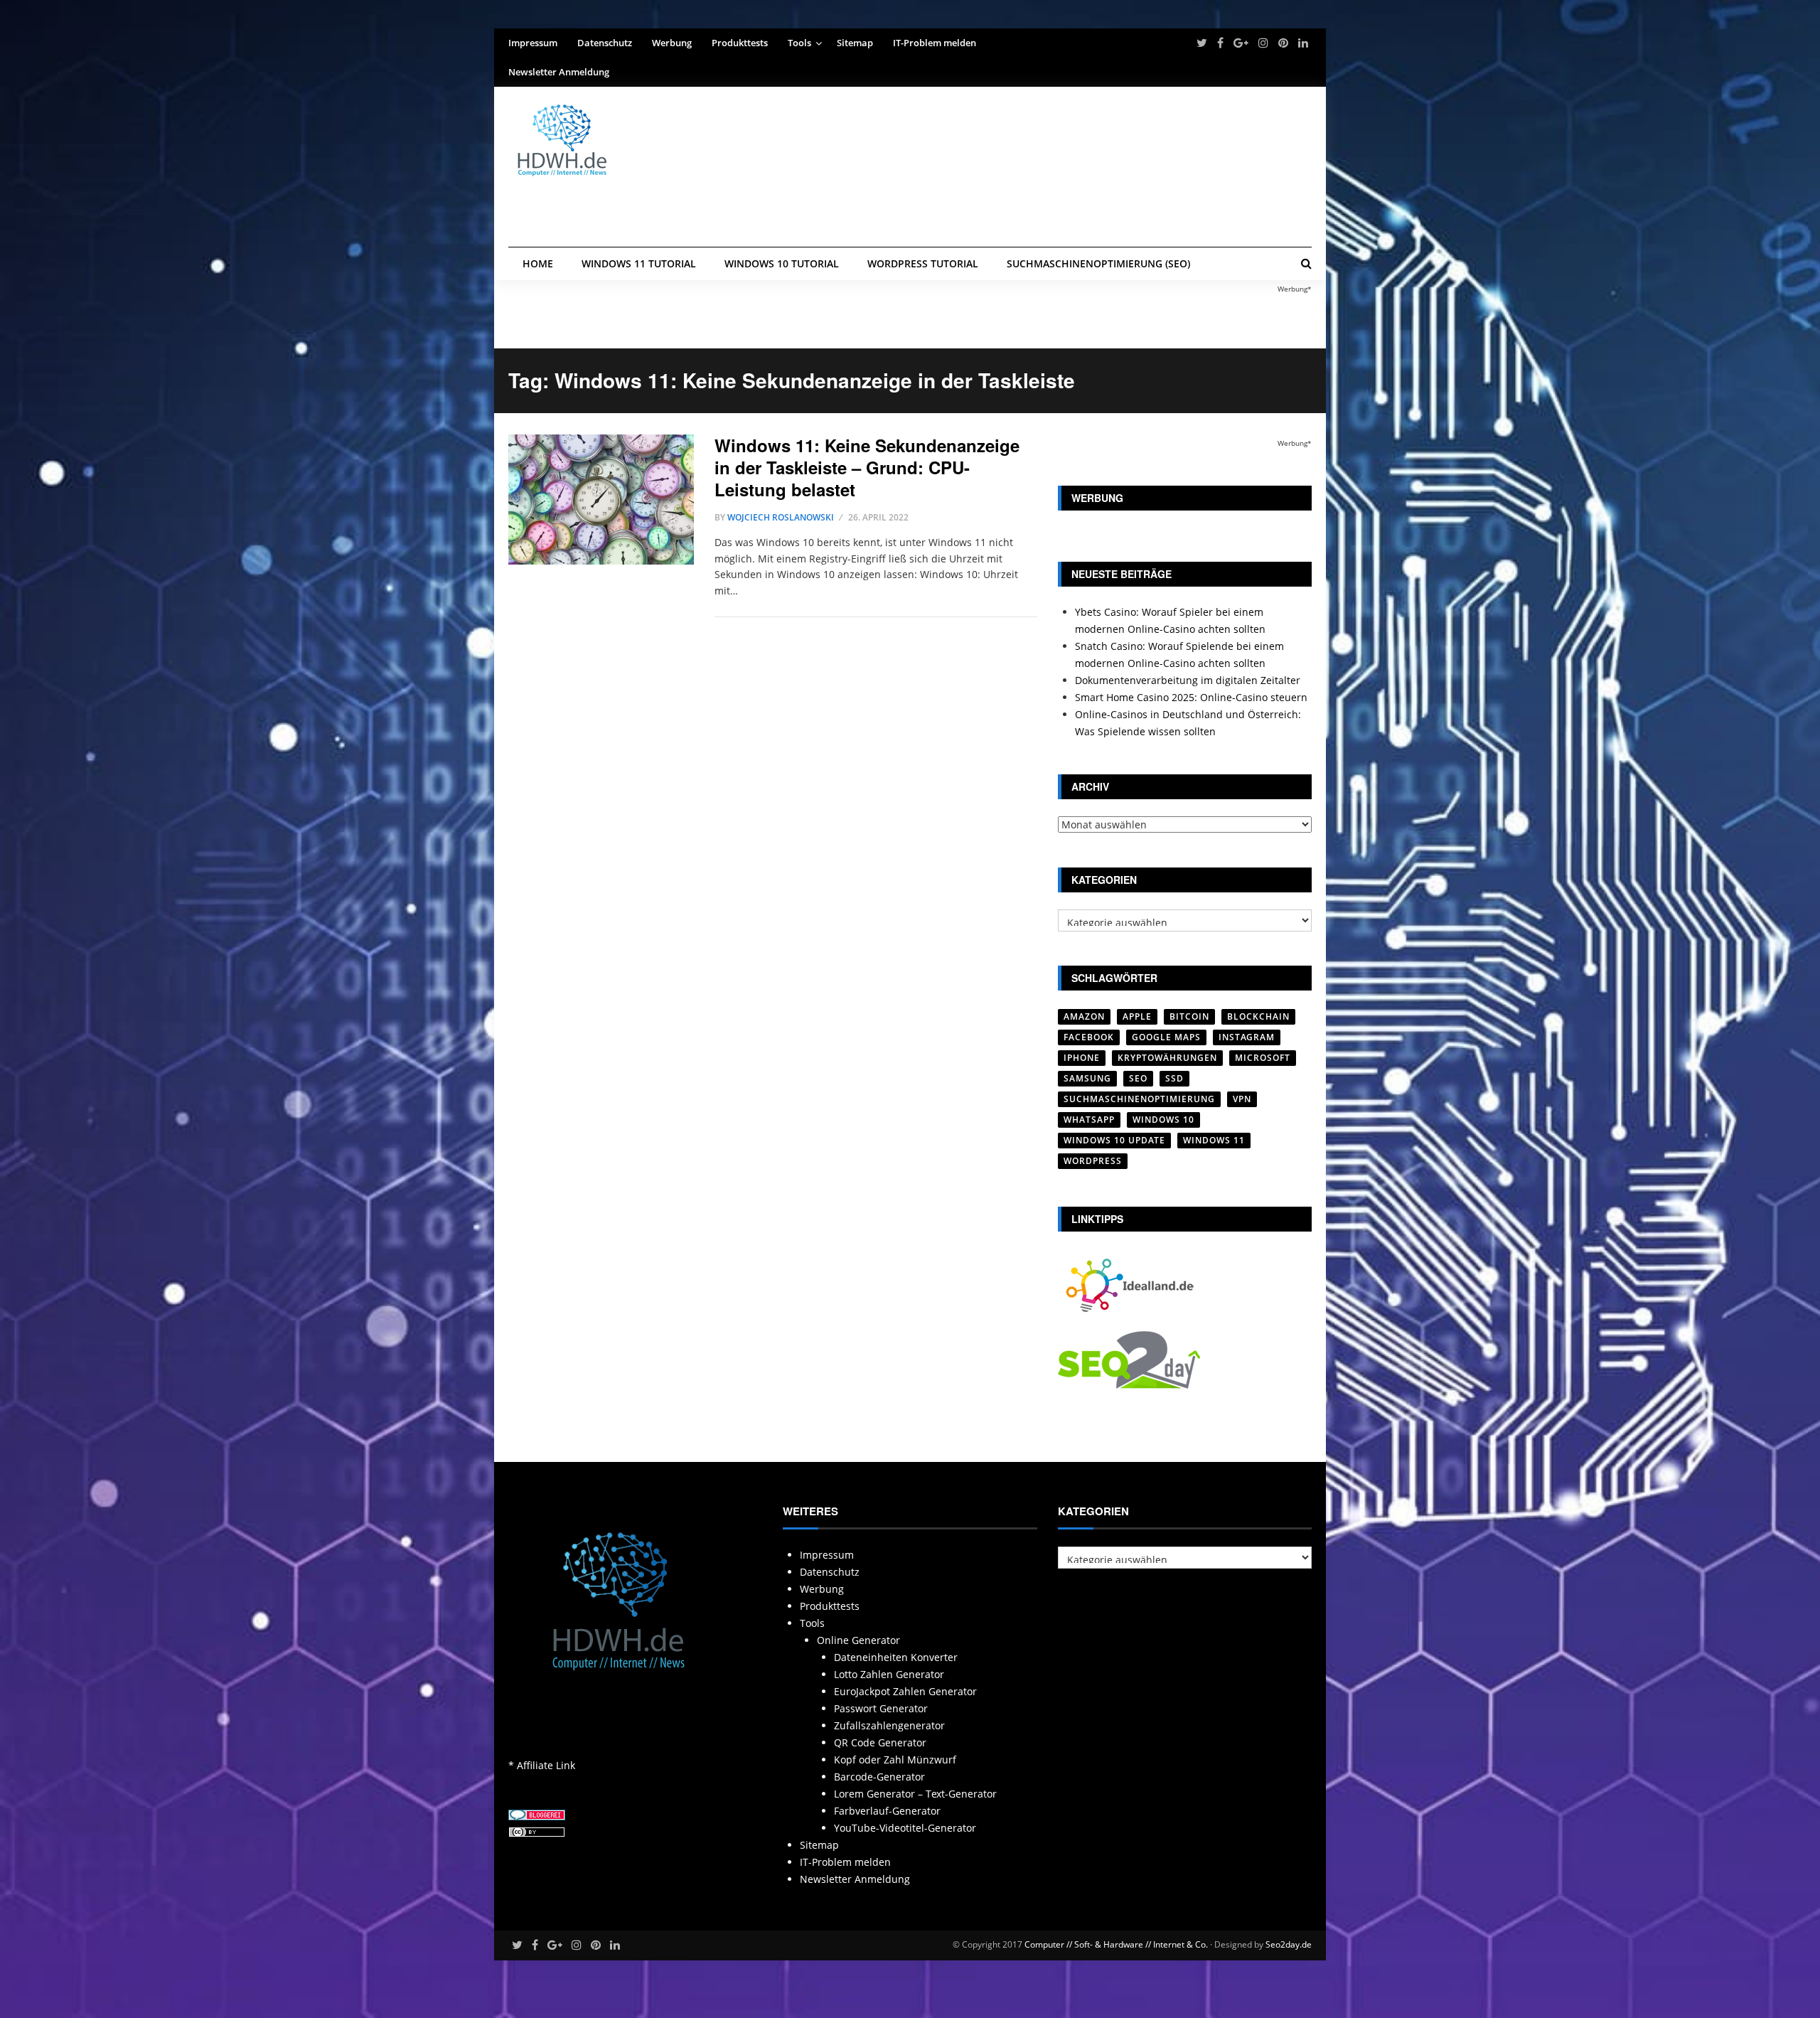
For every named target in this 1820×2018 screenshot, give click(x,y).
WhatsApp (1089, 1120)
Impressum (533, 43)
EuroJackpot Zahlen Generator (905, 1691)
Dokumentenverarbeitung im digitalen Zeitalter (1188, 680)
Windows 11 (1214, 1140)
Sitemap (855, 43)
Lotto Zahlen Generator (889, 1674)
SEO (1138, 1078)
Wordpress (1093, 1161)
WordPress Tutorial (923, 263)
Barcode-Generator (879, 1777)
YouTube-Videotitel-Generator (905, 1828)
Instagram (1247, 1037)
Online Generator (858, 1640)
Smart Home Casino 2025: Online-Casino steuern (1191, 697)
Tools (799, 43)
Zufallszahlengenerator (889, 1725)
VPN (1242, 1099)
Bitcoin (1189, 1016)
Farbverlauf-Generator (887, 1811)
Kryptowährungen (1167, 1058)
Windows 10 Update (1114, 1140)
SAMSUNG (1087, 1078)
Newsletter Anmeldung (559, 72)
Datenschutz (605, 43)
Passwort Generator (881, 1708)
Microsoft (1263, 1058)
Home (538, 263)
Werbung (672, 43)
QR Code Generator (880, 1742)
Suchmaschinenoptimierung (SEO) (1098, 263)
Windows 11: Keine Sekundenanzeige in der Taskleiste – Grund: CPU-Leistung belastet (867, 467)
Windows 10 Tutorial (782, 263)
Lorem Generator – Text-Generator (915, 1794)
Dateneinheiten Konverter (896, 1657)
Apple (1137, 1016)
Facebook (1089, 1037)
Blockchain (1258, 1016)
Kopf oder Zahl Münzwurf (895, 1760)
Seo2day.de (1289, 1944)
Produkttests (740, 43)
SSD (1174, 1078)
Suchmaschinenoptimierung (1139, 1099)
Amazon (1084, 1016)
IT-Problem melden (935, 43)
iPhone (1082, 1058)
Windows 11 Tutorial (639, 263)
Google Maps (1166, 1037)
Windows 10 (1163, 1120)
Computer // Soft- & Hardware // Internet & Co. (1116, 1944)
